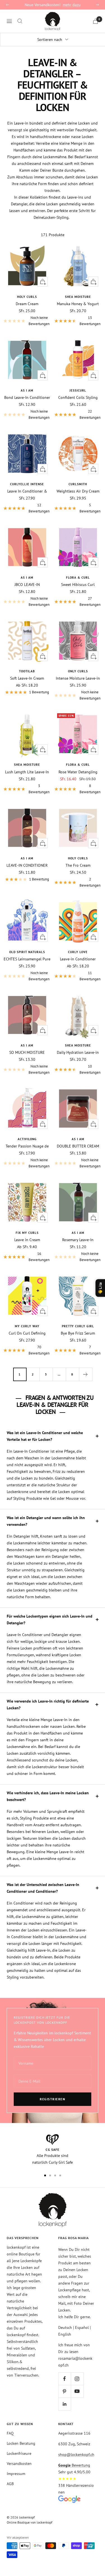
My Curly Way (27, 1326)
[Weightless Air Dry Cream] (78, 454)
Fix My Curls (27, 1233)
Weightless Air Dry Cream (78, 491)
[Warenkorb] (95, 21)
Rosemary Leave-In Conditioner (78, 1240)
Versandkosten (19, 2464)
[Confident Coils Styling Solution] (78, 360)
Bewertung (74, 2465)
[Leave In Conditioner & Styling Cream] (27, 454)
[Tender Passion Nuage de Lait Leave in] (27, 1108)
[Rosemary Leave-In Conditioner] (78, 1202)
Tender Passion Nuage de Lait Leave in (27, 1146)
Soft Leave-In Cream (27, 678)
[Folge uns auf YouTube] (77, 2391)
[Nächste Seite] (86, 1374)
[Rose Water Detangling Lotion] (78, 734)
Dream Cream (27, 304)
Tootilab (27, 671)
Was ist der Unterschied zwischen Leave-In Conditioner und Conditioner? (43, 1888)
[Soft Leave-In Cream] (27, 641)
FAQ (10, 2433)
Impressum (16, 2474)
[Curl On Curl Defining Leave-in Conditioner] (27, 1296)
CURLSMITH (78, 484)
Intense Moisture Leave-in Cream (78, 678)
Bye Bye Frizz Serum (78, 1333)
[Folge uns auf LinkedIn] (65, 2404)
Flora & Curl (78, 578)
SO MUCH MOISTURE (27, 1052)
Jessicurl (78, 390)
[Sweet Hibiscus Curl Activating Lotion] (78, 547)
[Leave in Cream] (27, 1202)
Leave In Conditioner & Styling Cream (27, 491)
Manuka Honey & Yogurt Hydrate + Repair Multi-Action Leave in (78, 304)
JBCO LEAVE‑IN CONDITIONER (27, 585)
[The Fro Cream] (78, 828)
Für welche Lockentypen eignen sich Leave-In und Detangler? (50, 1620)
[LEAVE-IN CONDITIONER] (27, 828)
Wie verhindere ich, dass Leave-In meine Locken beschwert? (48, 1796)
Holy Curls (27, 297)
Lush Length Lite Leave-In (27, 772)
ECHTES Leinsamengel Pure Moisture (27, 959)
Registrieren (53, 2099)
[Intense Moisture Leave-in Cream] (78, 641)
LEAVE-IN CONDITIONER (27, 865)
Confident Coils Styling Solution (78, 397)
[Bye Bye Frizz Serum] (78, 1296)
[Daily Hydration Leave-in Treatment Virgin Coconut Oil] (78, 1015)
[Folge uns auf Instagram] (77, 2379)
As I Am (27, 390)
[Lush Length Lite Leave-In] (27, 734)
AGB (10, 2484)
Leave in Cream (27, 1240)
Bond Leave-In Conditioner (27, 397)
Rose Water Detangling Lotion (78, 772)
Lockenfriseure (19, 2453)
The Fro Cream (78, 865)
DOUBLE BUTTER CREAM (78, 1146)
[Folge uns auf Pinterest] (65, 2391)
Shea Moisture (78, 297)
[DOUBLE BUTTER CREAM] (78, 1108)
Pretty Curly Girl (78, 1326)
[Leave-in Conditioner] (78, 921)
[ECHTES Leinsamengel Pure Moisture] (27, 921)
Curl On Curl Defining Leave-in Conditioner (27, 1333)
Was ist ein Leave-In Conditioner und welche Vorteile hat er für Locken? (45, 1436)
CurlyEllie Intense (27, 484)
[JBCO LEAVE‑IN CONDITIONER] (27, 547)
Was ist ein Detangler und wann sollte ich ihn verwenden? (46, 1521)
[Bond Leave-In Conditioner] (27, 360)
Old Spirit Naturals (27, 952)
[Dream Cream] (27, 266)
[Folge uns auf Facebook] (65, 2379)
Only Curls (78, 671)
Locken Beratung (21, 2443)
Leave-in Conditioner (78, 959)
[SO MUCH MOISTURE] (27, 1015)
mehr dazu (72, 5)
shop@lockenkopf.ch (76, 2455)
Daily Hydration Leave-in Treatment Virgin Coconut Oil (78, 1052)
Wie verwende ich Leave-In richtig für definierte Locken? (48, 1705)
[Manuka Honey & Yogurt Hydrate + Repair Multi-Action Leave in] (78, 266)
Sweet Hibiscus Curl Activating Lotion (78, 585)
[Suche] (20, 21)
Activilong (27, 1139)
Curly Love (78, 952)
